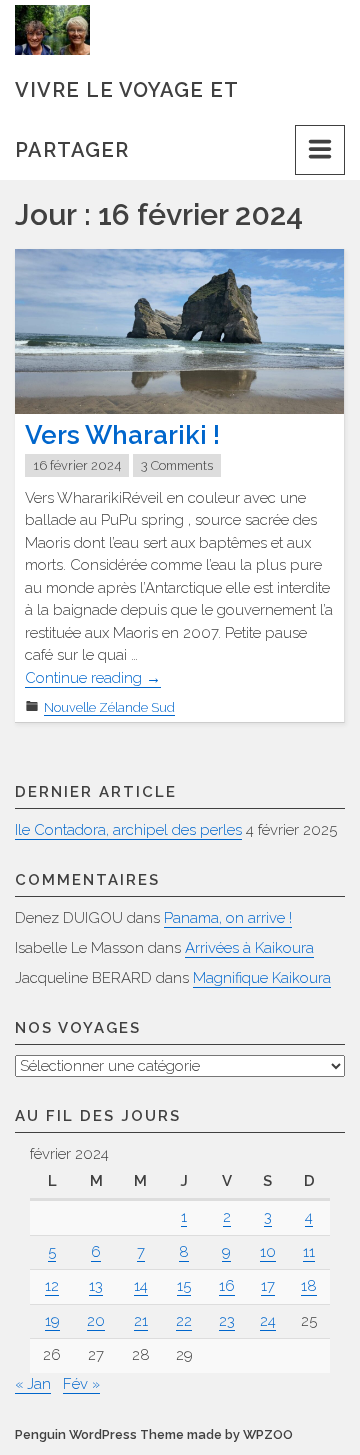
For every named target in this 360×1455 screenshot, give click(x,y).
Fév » (81, 1384)
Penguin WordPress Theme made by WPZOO (154, 1434)
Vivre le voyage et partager (126, 99)
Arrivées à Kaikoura (249, 948)
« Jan (33, 1384)
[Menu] (320, 150)
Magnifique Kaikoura (262, 978)
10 (268, 1252)
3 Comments (177, 465)
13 (96, 1286)
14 (141, 1286)
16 (227, 1286)
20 (96, 1321)
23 (227, 1321)
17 (268, 1286)
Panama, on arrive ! (228, 918)
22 (184, 1321)
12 (52, 1286)
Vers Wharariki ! (122, 435)
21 (141, 1321)
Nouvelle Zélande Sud (109, 707)
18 (309, 1286)
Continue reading (93, 678)
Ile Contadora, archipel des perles (128, 830)
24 (268, 1321)
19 (52, 1321)
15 (184, 1286)
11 (309, 1252)
